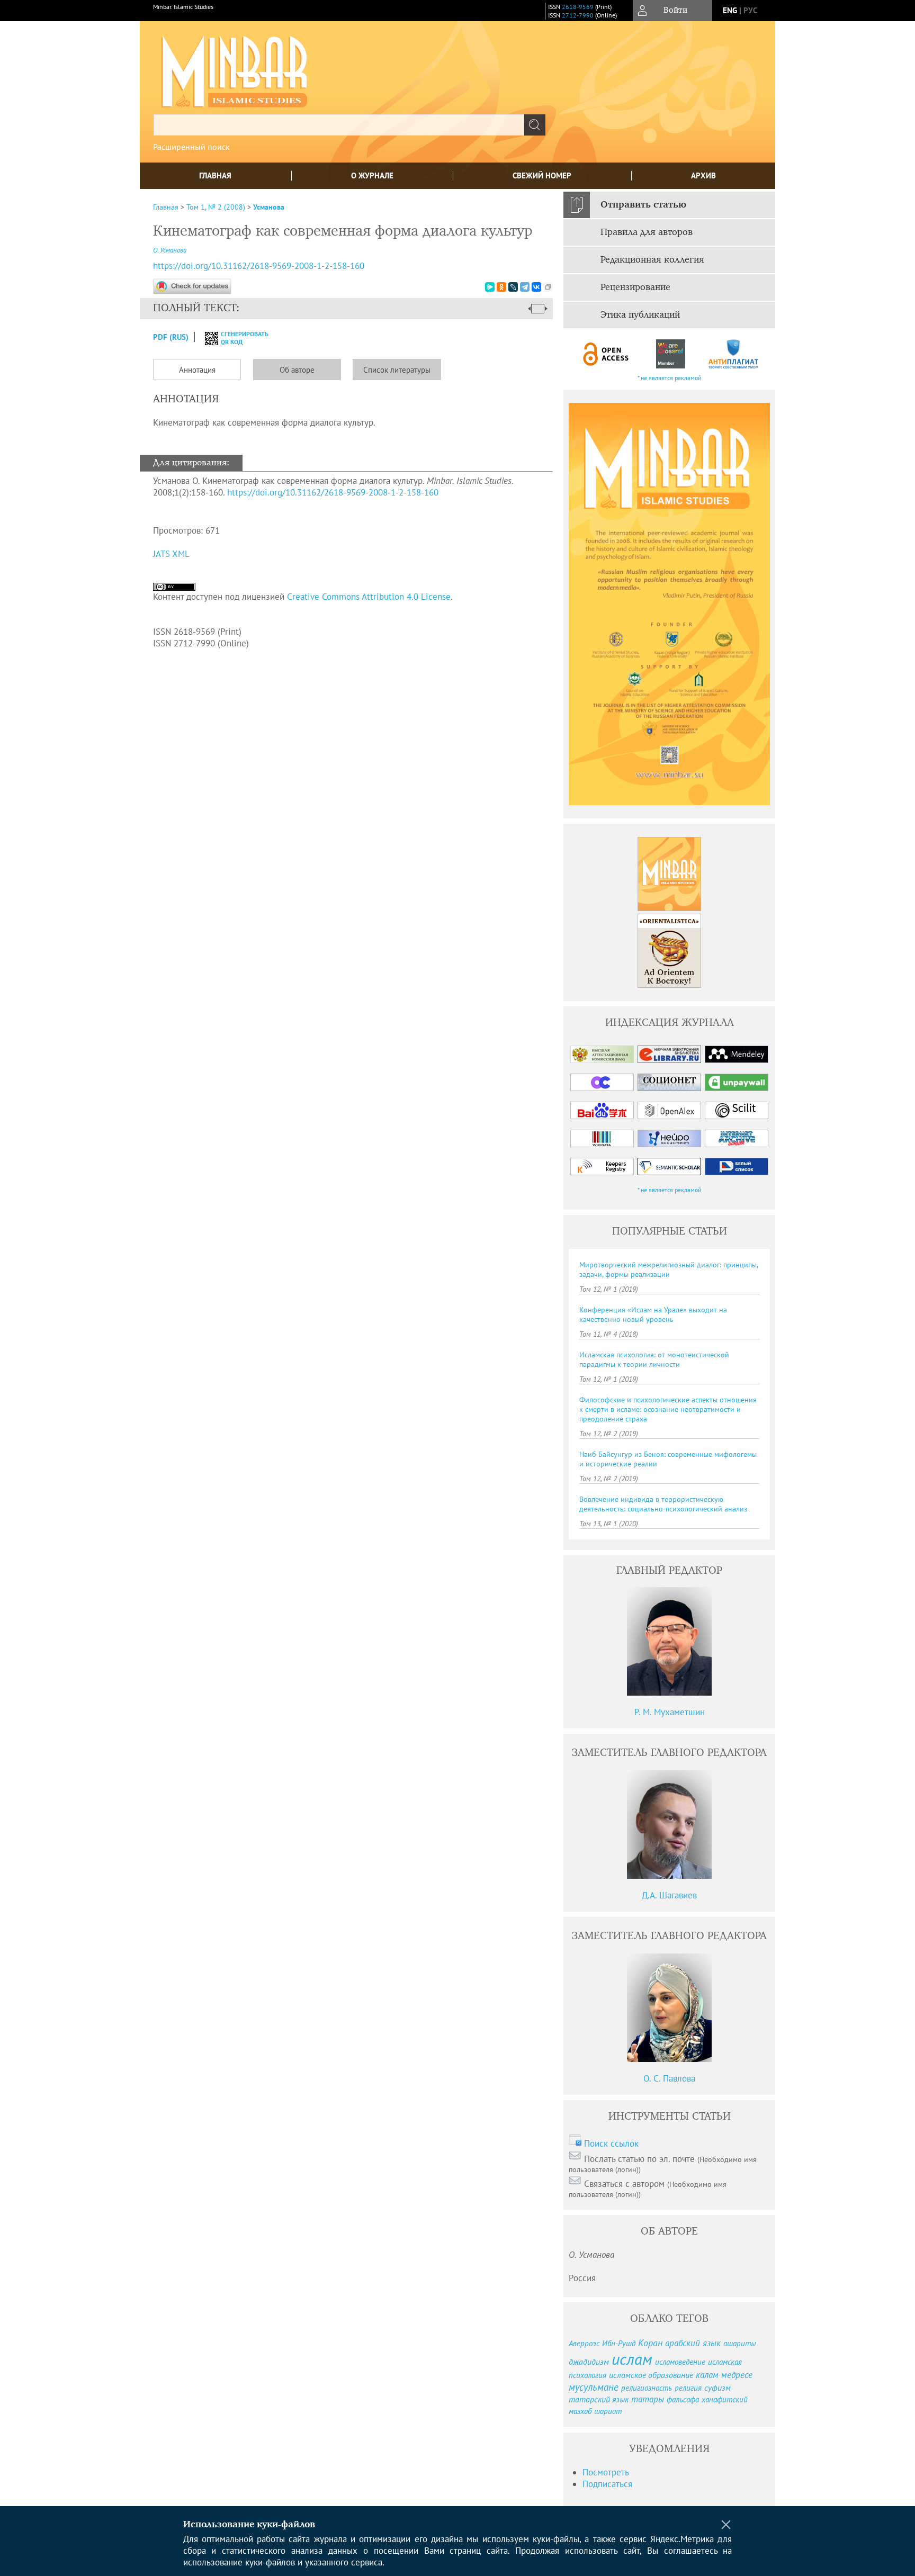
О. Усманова (170, 250)
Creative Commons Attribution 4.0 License (369, 597)
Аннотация (197, 370)
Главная (215, 175)
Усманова (269, 207)
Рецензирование (635, 287)
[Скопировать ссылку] (548, 287)
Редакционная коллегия (652, 260)
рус (750, 10)
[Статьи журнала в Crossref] (670, 354)
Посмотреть (606, 2472)
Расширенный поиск (191, 147)
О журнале (372, 175)
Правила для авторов (647, 232)
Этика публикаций (640, 315)
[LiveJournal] (513, 287)
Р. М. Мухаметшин (670, 1712)
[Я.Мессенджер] (490, 287)
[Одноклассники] (501, 287)
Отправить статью (643, 205)
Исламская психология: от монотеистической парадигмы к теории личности (654, 1359)
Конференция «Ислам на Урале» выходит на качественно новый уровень (653, 1314)
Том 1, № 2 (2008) (216, 207)
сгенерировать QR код (238, 338)
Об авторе (297, 370)
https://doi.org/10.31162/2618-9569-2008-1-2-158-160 (259, 266)
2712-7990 (578, 15)
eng (730, 10)
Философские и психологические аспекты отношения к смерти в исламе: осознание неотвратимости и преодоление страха (668, 1409)
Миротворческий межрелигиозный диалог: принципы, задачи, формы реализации (669, 1269)
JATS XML (171, 554)
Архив (703, 175)
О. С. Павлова (669, 2078)
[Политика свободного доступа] (606, 354)
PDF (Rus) (171, 337)
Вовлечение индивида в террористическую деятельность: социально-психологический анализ (663, 1504)
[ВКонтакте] (536, 287)
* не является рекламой (670, 378)
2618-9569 (578, 7)
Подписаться (607, 2484)
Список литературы (397, 370)
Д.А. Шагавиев (669, 1895)
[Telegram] (525, 287)
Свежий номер (542, 175)
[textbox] (339, 125)
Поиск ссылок (611, 2143)
